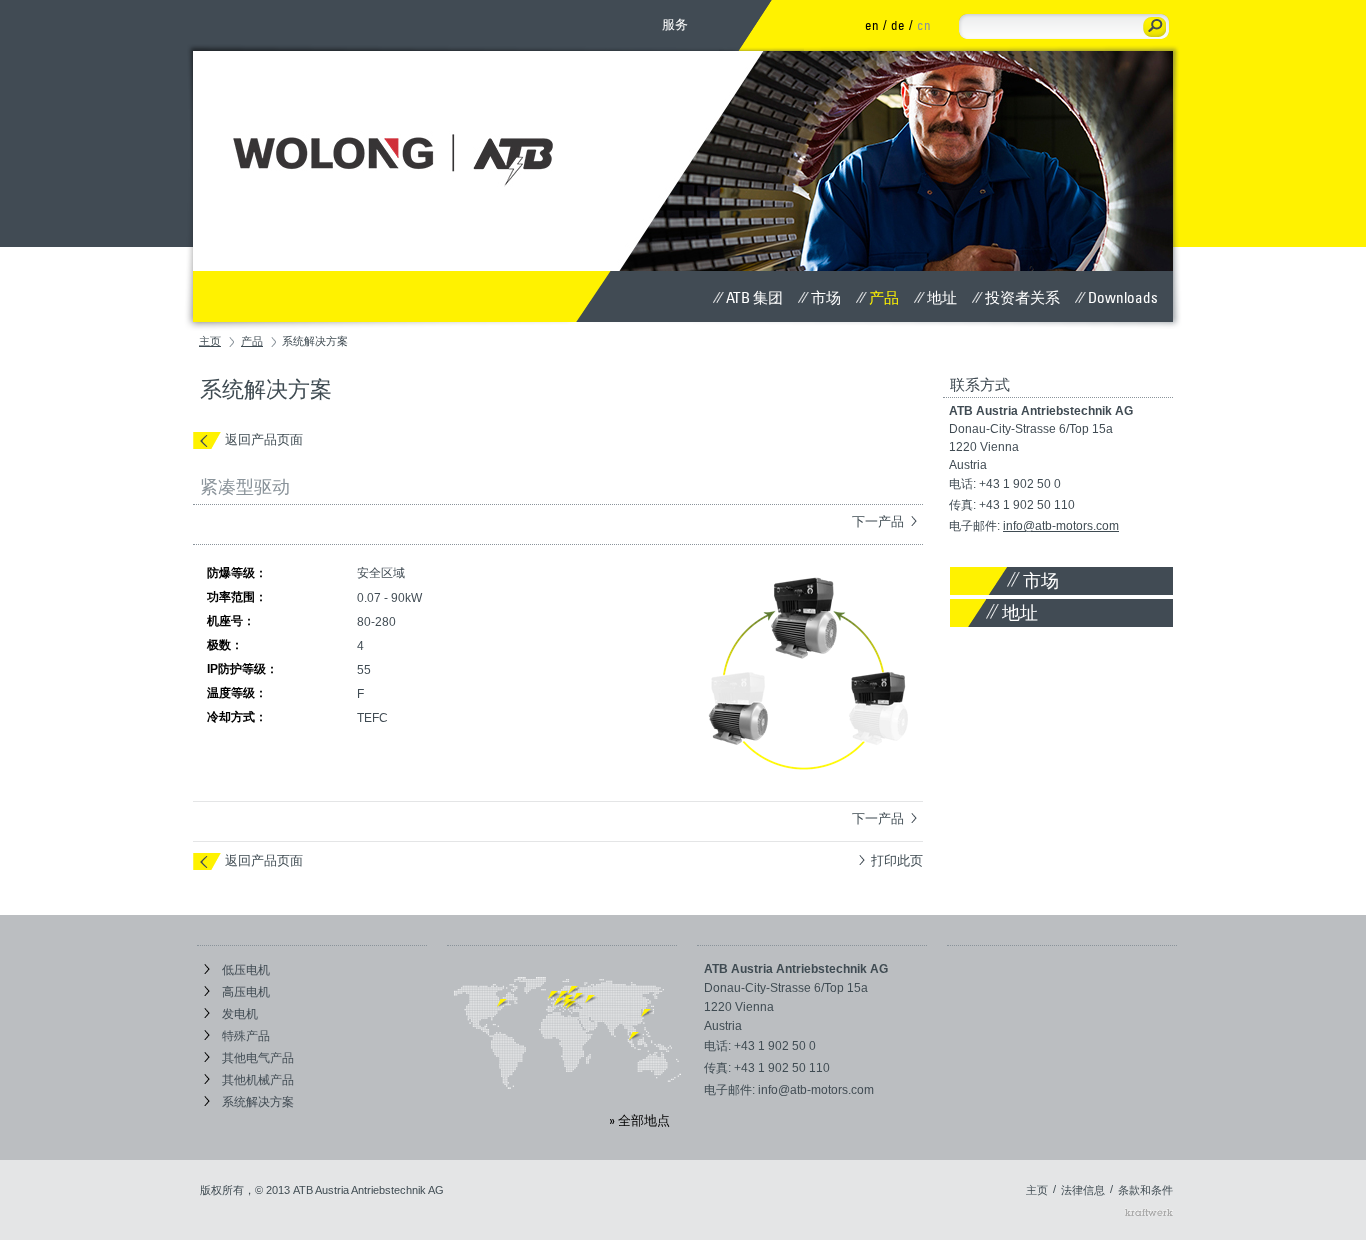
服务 (675, 24)
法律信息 (1083, 1190)
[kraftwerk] (1149, 1212)
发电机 (238, 1014)
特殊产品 (244, 1036)
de (898, 25)
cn (924, 25)
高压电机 (244, 992)
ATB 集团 (754, 297)
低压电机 (244, 970)
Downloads (1123, 297)
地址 (942, 297)
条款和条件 (1145, 1190)
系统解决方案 (256, 1102)
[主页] (404, 126)
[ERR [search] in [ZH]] (1154, 27)
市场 (826, 297)
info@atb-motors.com (1061, 526)
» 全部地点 (639, 1120)
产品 (884, 297)
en (872, 25)
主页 (210, 341)
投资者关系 (1022, 297)
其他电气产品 (256, 1058)
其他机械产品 (256, 1080)
